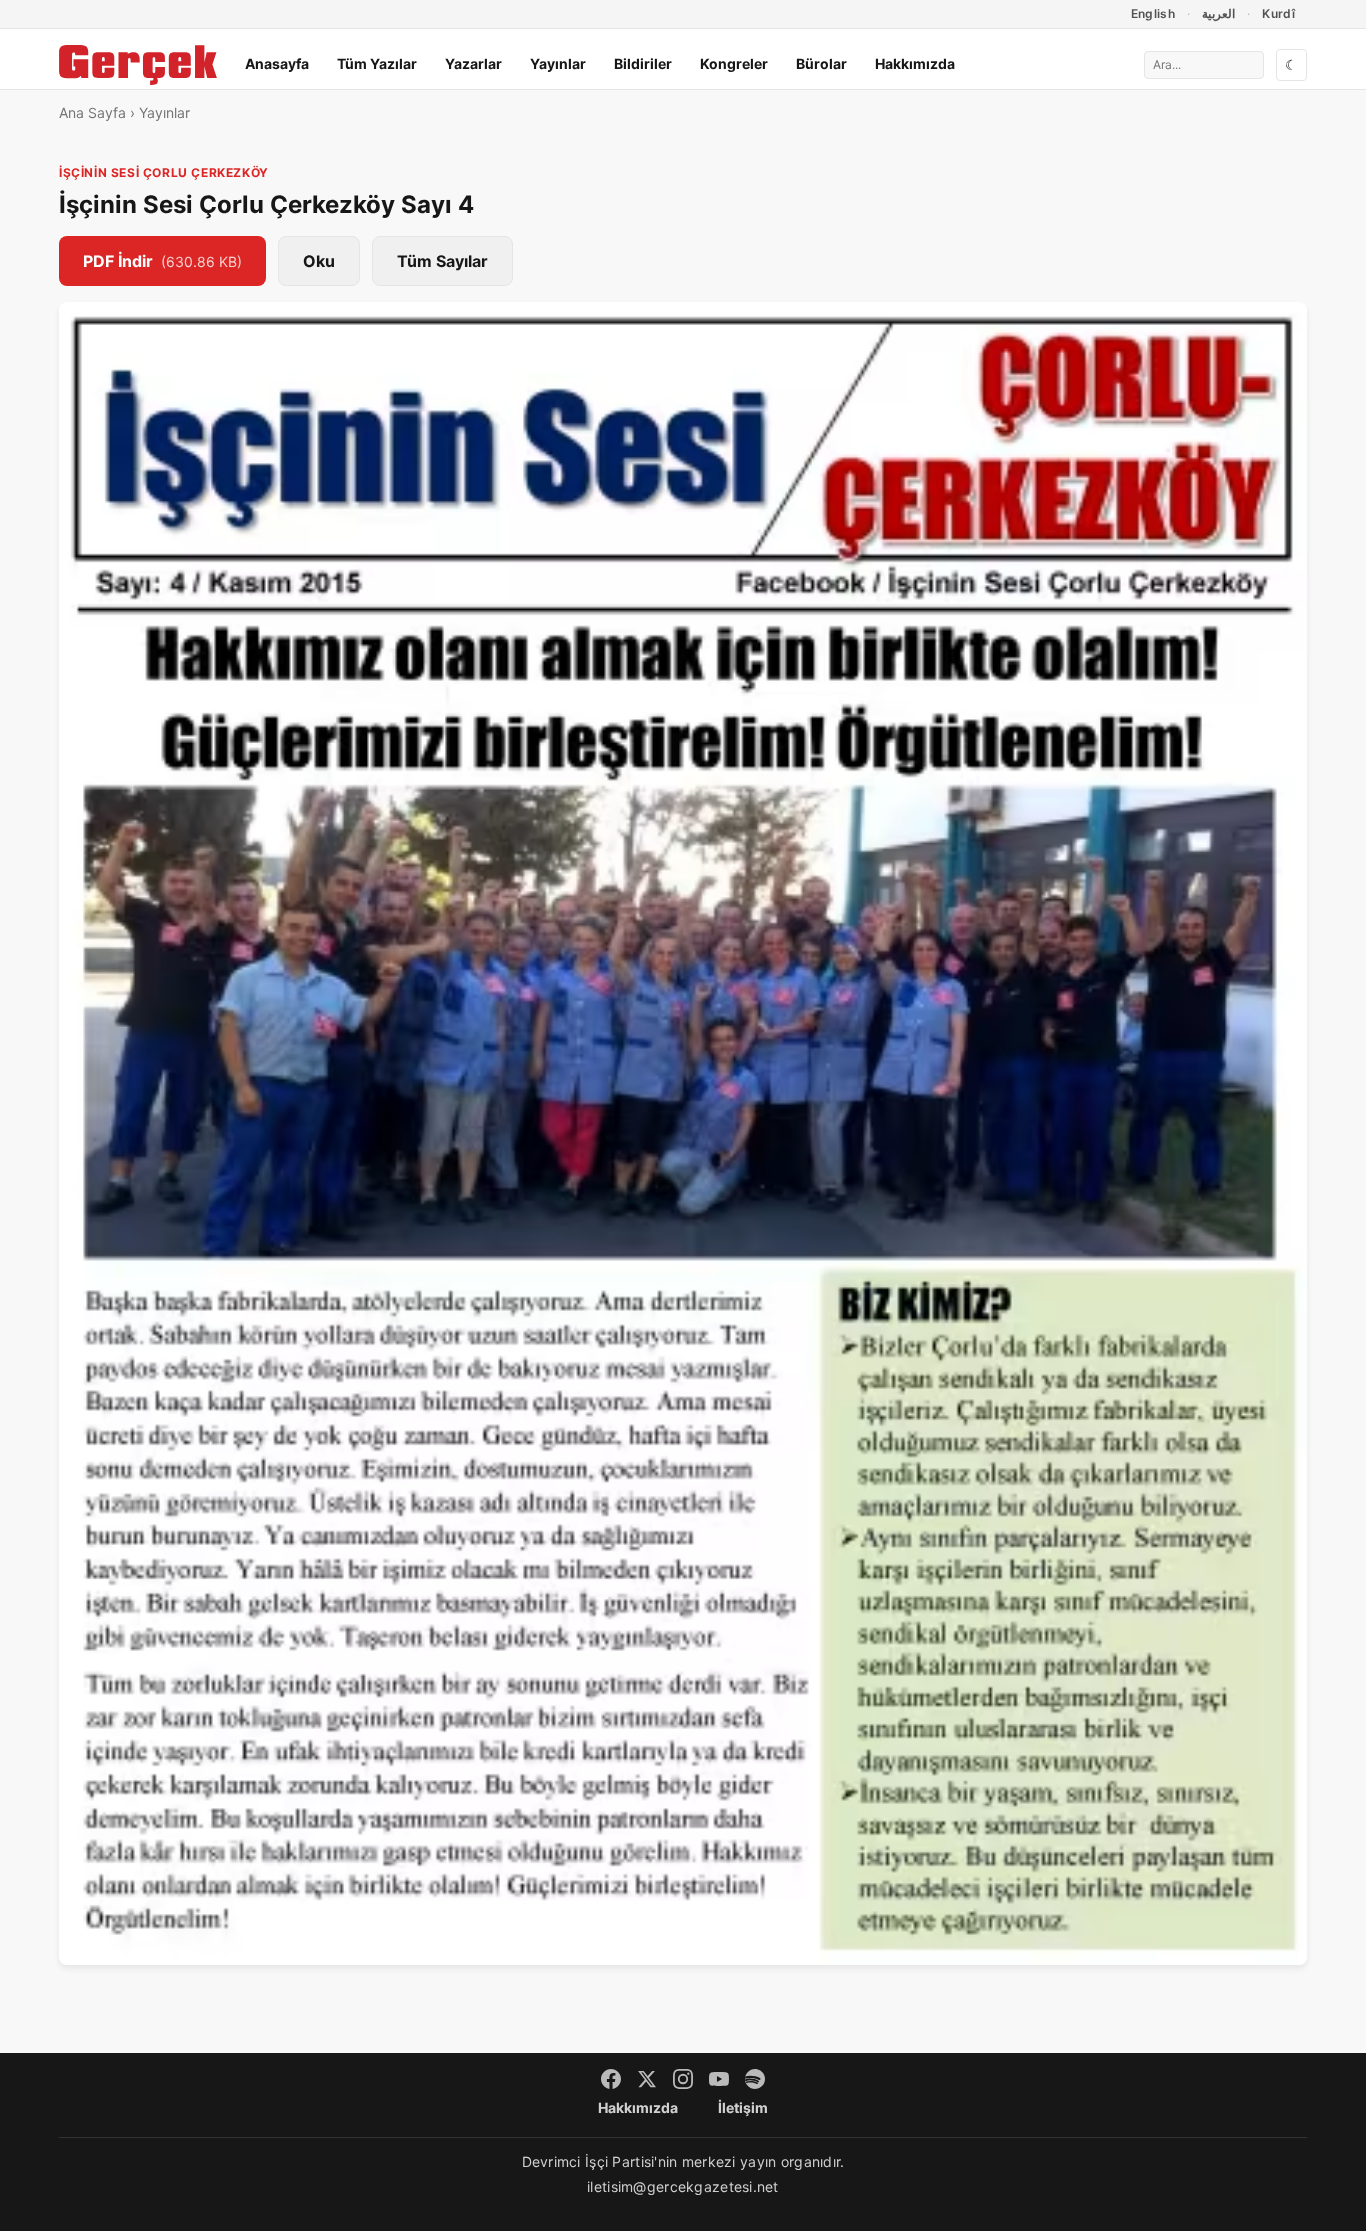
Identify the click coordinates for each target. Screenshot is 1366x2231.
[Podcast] (755, 2079)
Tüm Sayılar (442, 261)
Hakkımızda (915, 63)
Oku (319, 261)
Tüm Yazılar (377, 63)
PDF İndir (162, 261)
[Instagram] (683, 2079)
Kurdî (1278, 13)
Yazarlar (473, 63)
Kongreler (734, 63)
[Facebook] (611, 2079)
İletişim (743, 2107)
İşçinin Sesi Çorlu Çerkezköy (164, 172)
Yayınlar (558, 63)
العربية (1218, 13)
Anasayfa (277, 63)
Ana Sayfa (92, 112)
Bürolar (821, 63)
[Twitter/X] (647, 2079)
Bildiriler (643, 63)
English (1153, 13)
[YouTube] (719, 2079)
